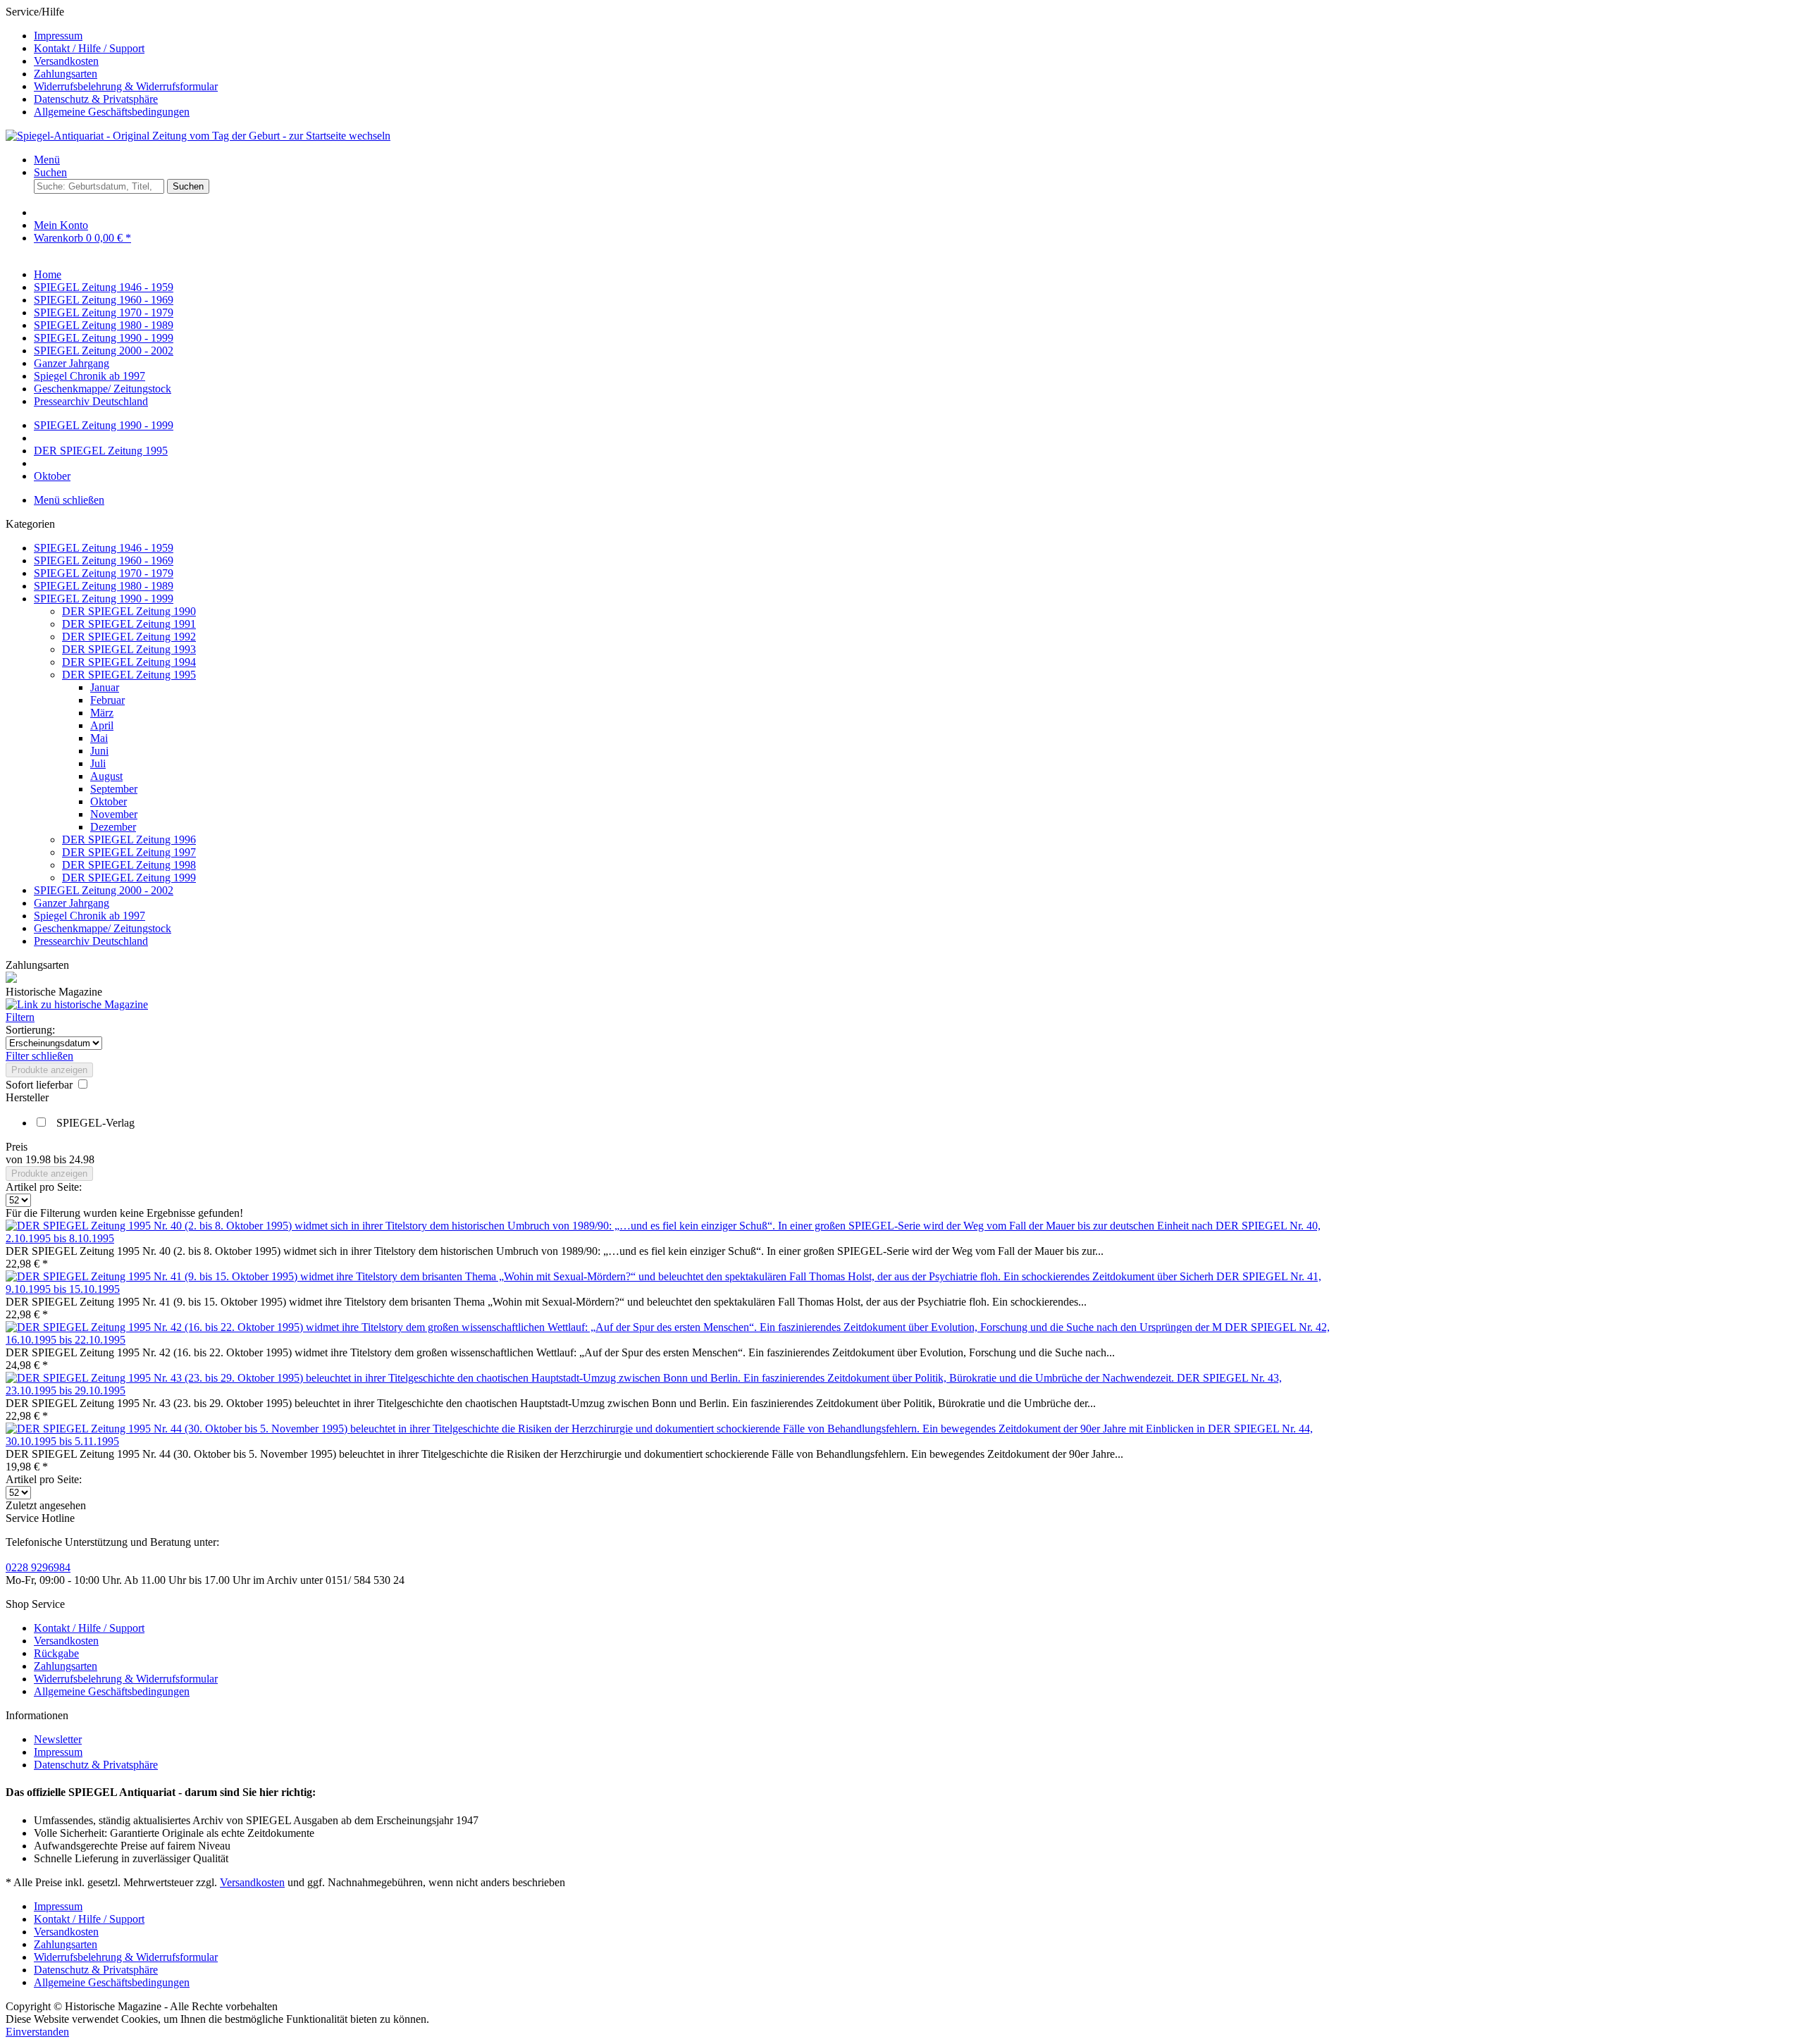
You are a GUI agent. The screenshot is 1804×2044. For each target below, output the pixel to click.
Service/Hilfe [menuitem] (112, 62)
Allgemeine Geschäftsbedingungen (112, 112)
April (102, 725)
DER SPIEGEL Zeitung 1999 (129, 878)
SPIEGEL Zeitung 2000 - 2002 (104, 890)
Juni (99, 751)
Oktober (109, 801)
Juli (98, 763)
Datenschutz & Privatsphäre (96, 99)
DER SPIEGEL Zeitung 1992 (129, 637)
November (114, 814)
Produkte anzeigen (49, 1070)
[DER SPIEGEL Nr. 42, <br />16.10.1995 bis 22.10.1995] (615, 1327)
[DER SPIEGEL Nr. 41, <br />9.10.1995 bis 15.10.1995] (611, 1276)
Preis (17, 1147)
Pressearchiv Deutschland (91, 941)
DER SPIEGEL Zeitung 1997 (129, 852)
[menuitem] (916, 36)
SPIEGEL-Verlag (95, 1123)
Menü (47, 160)
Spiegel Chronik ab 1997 (89, 916)
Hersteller (27, 1097)
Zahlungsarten (66, 74)
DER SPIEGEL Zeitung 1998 (129, 865)
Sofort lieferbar (41, 1085)
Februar (107, 700)
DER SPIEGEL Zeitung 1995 (129, 675)
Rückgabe (56, 1653)
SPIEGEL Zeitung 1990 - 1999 (104, 599)
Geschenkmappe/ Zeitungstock (103, 928)
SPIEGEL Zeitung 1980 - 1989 (104, 586)
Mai (99, 738)
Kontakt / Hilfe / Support (89, 48)
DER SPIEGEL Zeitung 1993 (129, 649)
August (106, 776)
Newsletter (58, 1739)
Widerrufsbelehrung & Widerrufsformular (126, 86)
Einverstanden (37, 2032)
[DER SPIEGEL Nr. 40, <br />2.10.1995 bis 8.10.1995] (611, 1226)
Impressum (58, 36)
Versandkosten (66, 61)
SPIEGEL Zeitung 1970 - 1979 (104, 573)
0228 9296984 (38, 1567)
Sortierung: (30, 1030)
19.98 (39, 1159)
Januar (105, 687)
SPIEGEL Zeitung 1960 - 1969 (104, 560)
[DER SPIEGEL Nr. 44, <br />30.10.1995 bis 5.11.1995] (607, 1429)
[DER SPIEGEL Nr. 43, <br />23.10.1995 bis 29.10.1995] (591, 1378)
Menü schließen (69, 500)
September (114, 789)
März (102, 713)
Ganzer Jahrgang (72, 903)
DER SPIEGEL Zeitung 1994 (129, 662)
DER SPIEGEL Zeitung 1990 (129, 611)
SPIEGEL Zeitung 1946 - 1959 (104, 548)
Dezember (113, 827)
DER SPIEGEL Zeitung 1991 (129, 624)
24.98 (82, 1159)
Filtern (20, 1017)
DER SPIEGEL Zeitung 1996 (129, 840)
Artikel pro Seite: (44, 1187)
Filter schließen (39, 1056)
